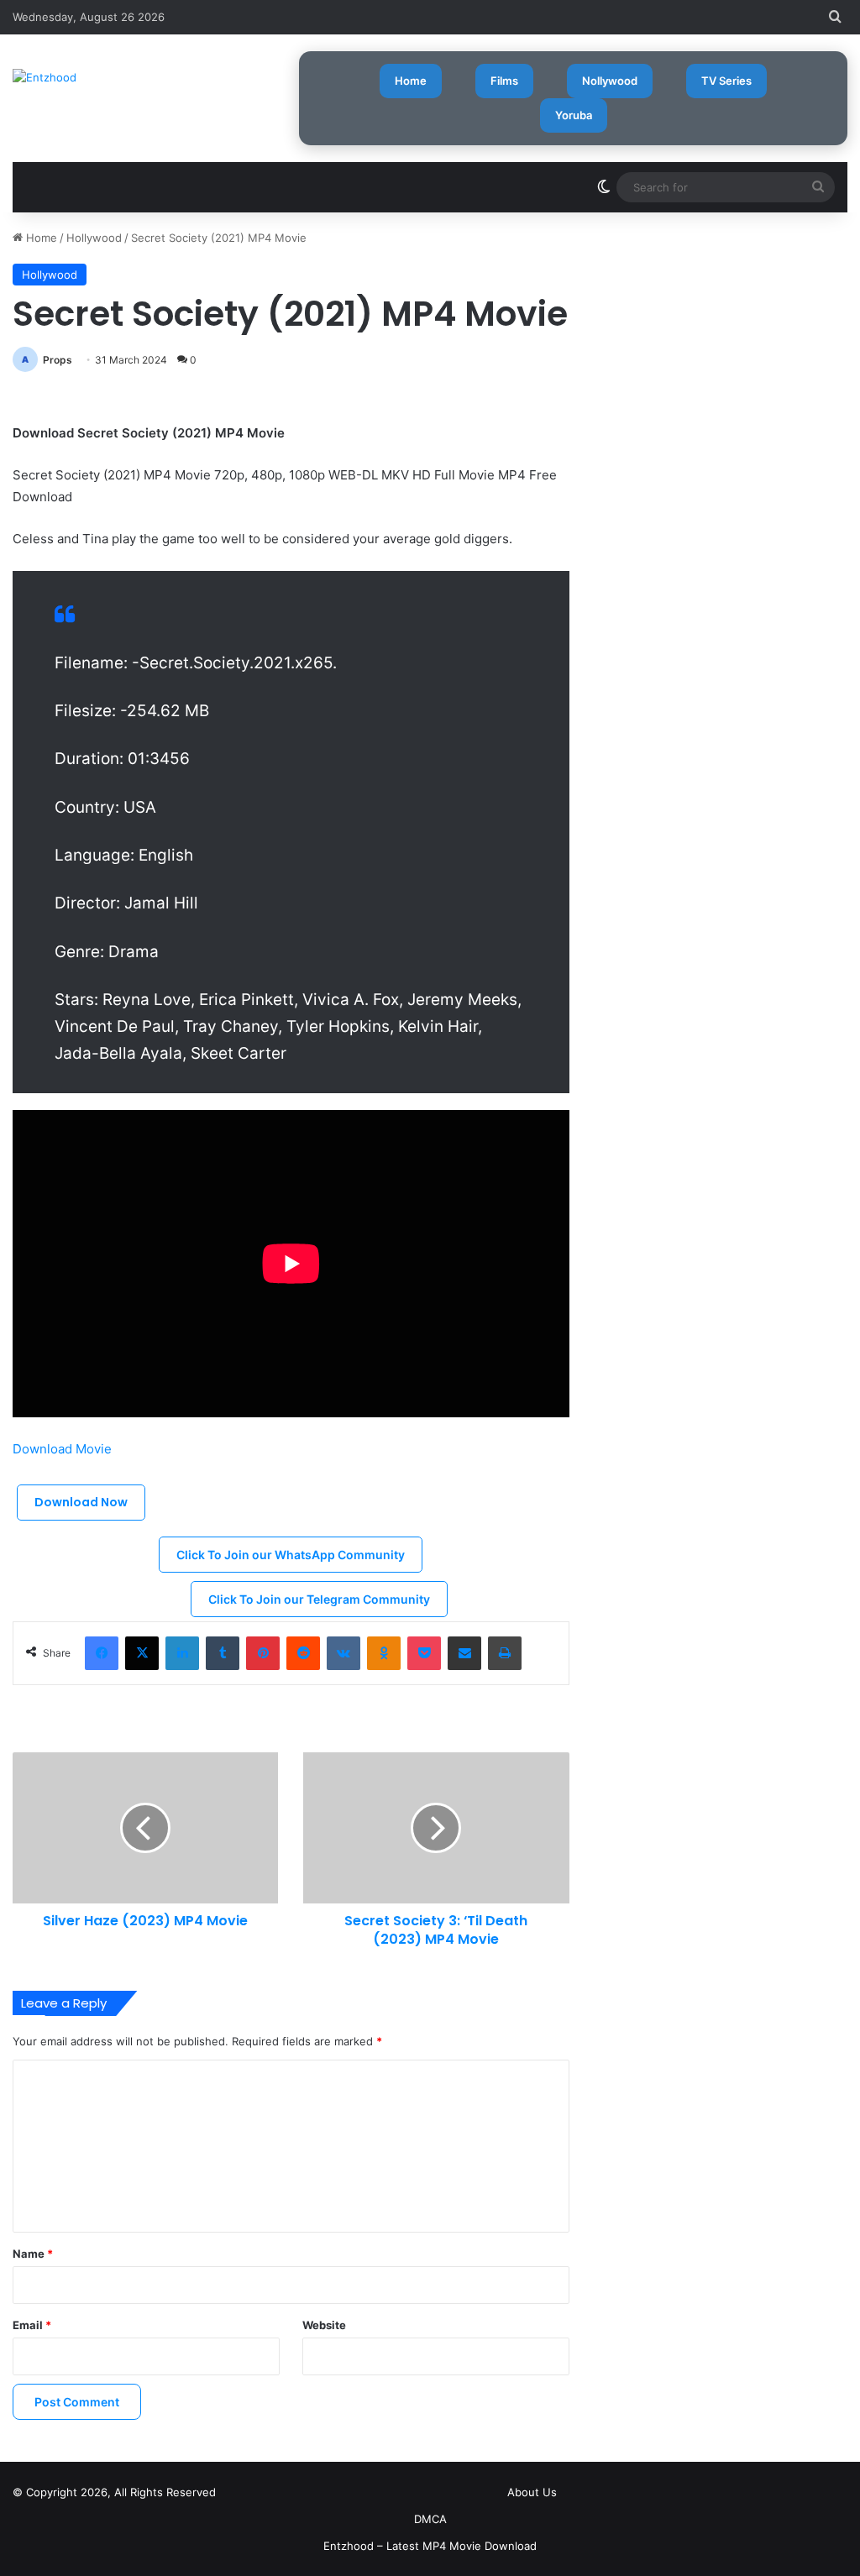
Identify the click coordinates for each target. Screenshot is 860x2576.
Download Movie (62, 1449)
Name (33, 2254)
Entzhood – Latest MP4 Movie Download (430, 2546)
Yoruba (574, 115)
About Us (532, 2492)
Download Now (81, 1502)
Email (32, 2325)
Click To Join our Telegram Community (319, 1599)
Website (324, 2325)
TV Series (726, 81)
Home (411, 81)
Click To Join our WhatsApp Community (291, 1555)
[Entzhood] (45, 77)
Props (58, 360)
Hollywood (94, 238)
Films (504, 81)
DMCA (430, 2519)
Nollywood (610, 81)
